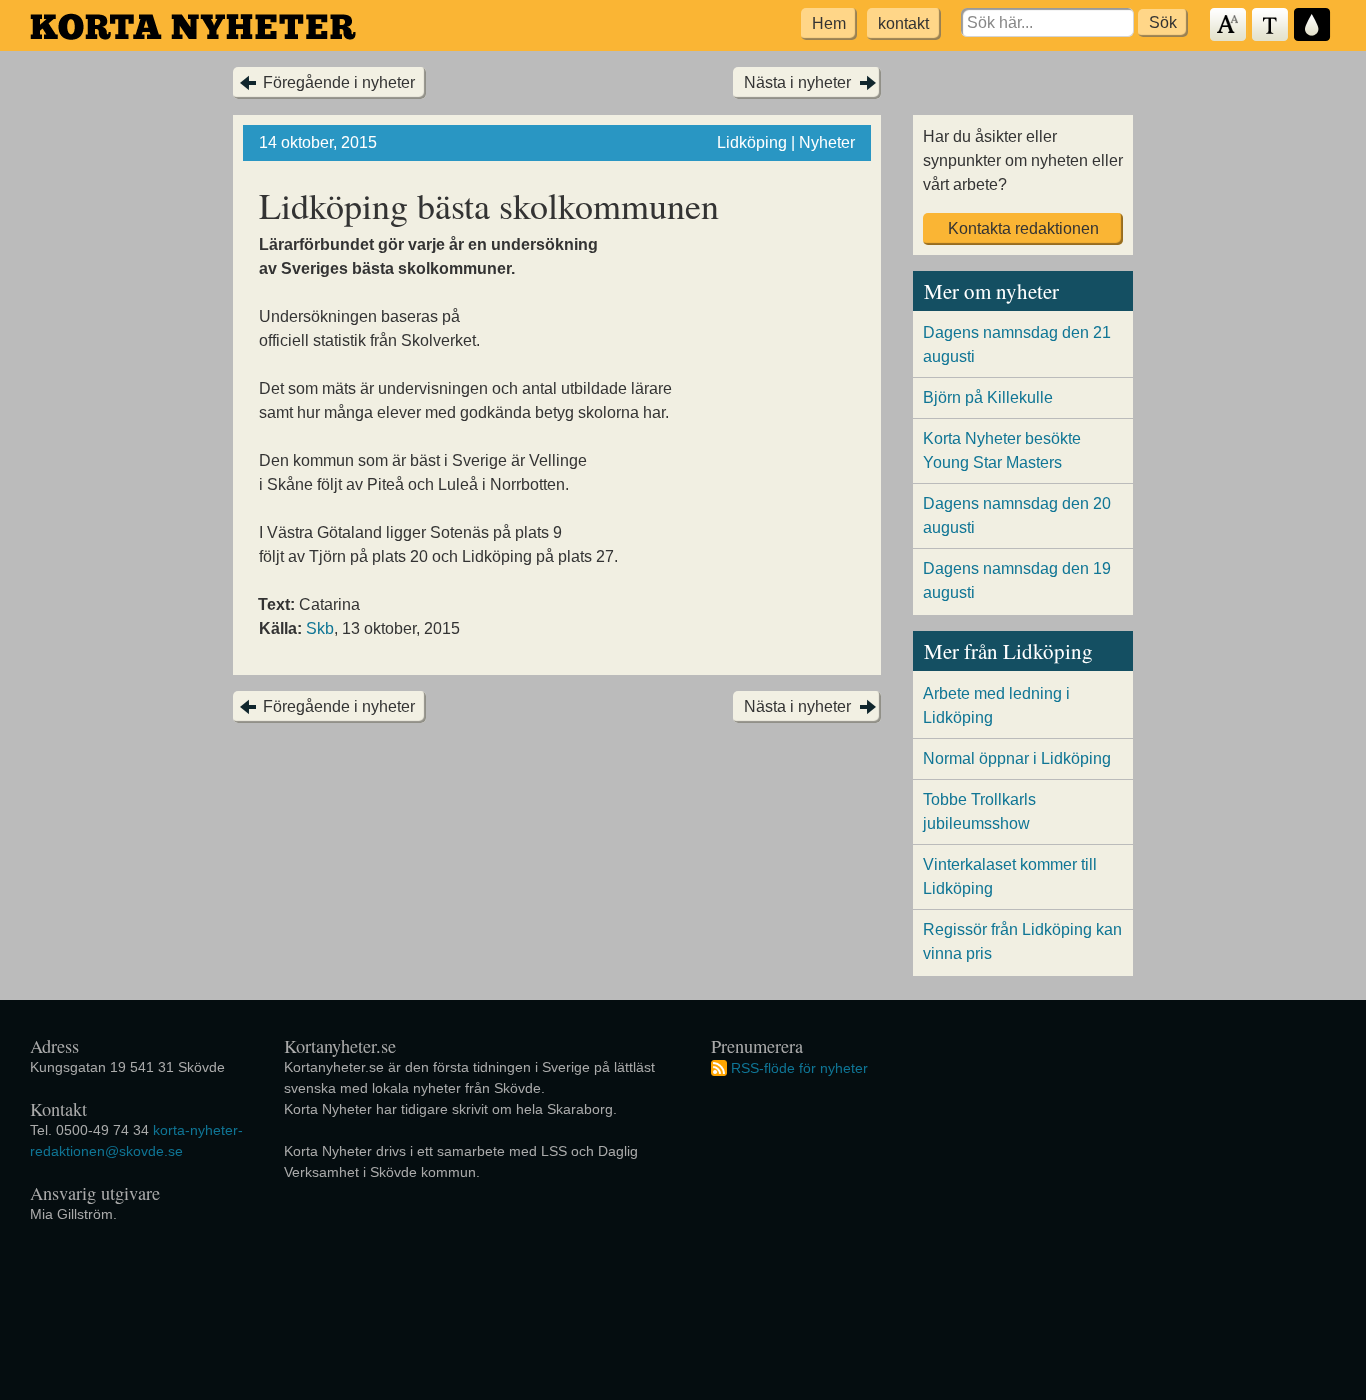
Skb (320, 628)
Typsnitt (1271, 25)
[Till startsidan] (193, 26)
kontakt (903, 23)
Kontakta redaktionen (1023, 228)
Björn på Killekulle (988, 397)
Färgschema (1313, 25)
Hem (829, 23)
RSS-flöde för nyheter (799, 1067)
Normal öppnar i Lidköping (1017, 758)
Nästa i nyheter (797, 82)
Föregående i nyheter (339, 82)
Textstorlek (1229, 25)
